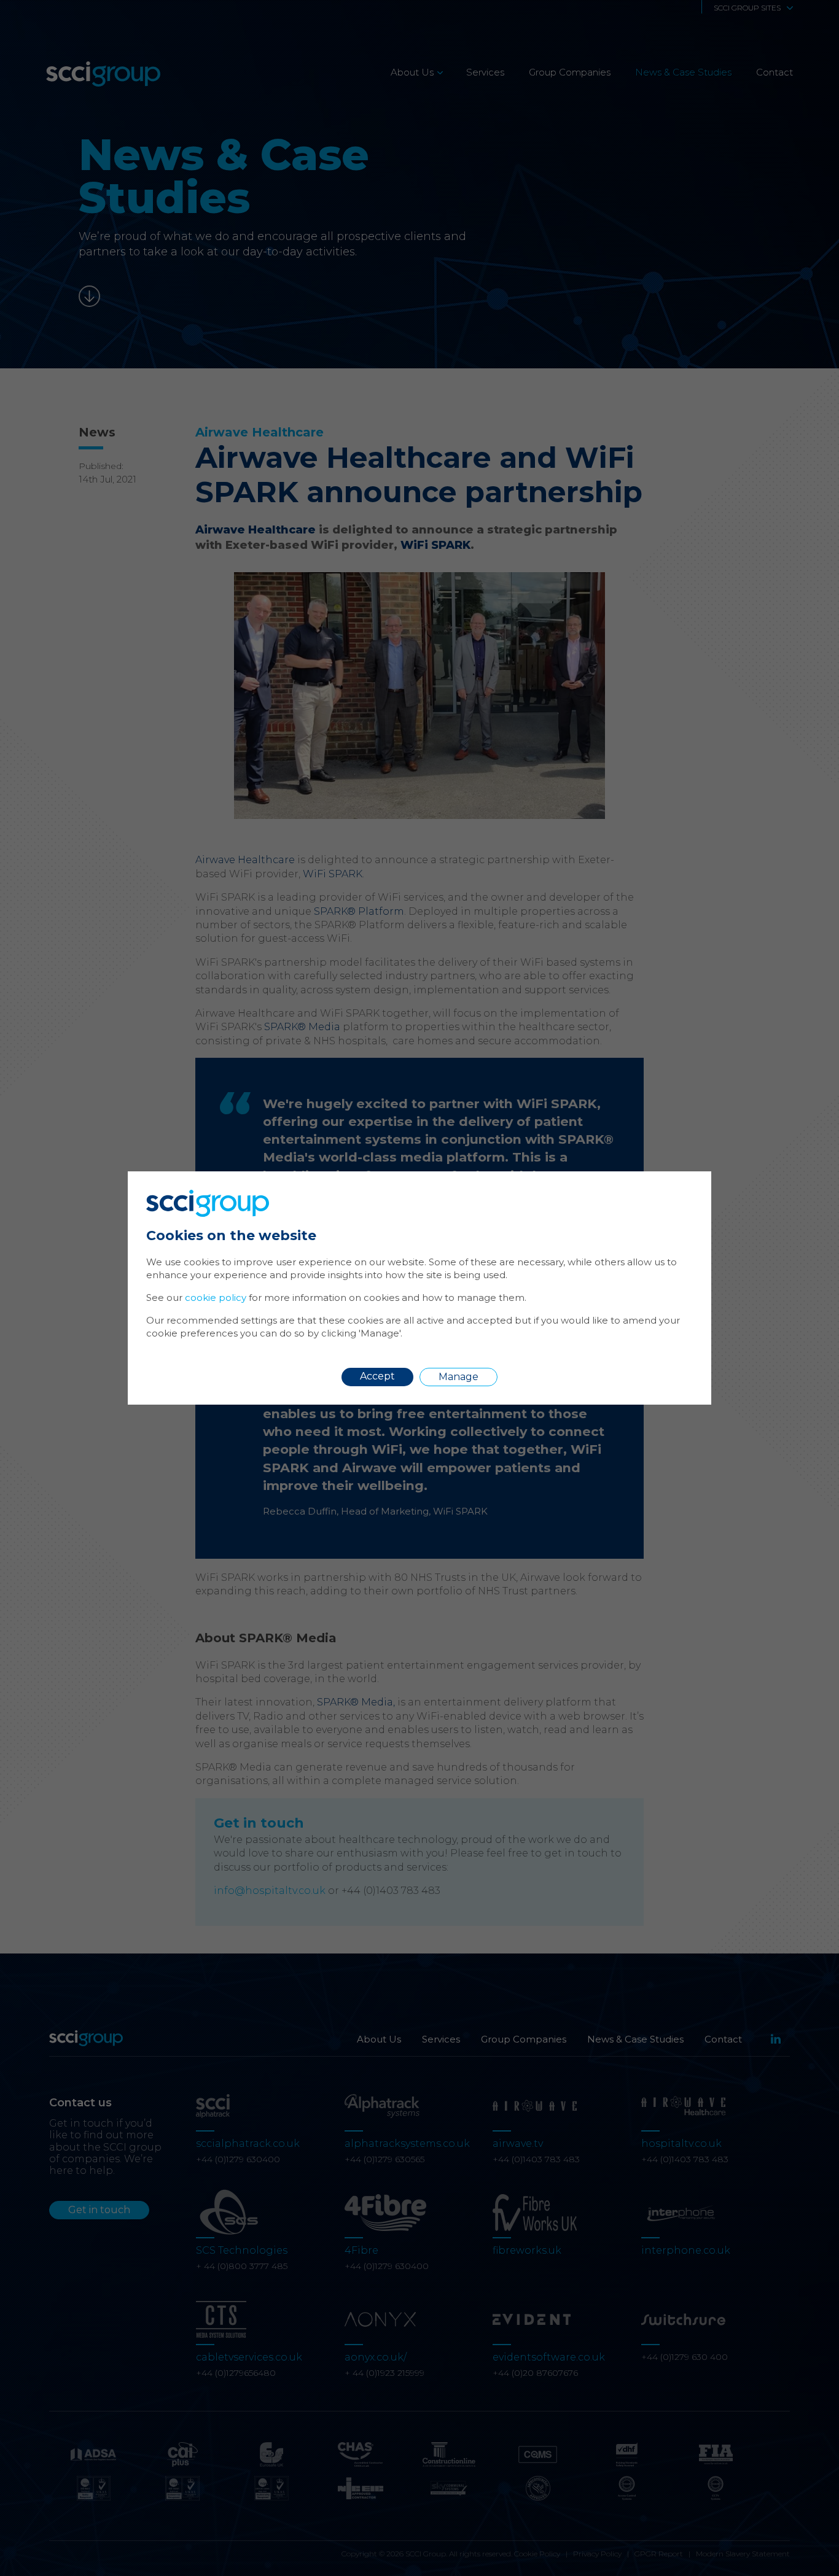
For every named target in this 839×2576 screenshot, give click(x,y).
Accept (377, 1376)
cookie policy (216, 1298)
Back (673, 1189)
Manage (459, 1377)
